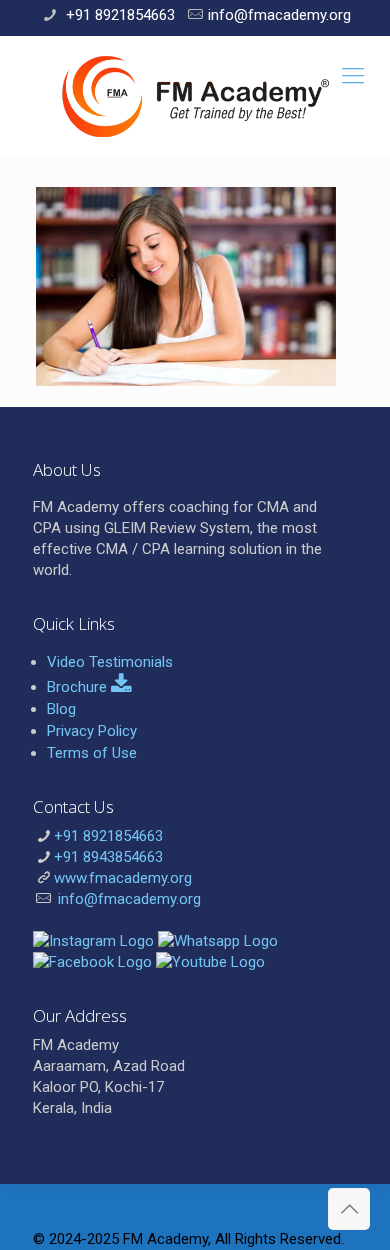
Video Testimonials (110, 662)
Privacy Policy (92, 731)
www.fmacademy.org (123, 878)
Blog (61, 709)
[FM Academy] (195, 96)
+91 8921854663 (118, 15)
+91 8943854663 (108, 857)
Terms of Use (92, 753)
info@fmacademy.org (279, 15)
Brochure (79, 687)
